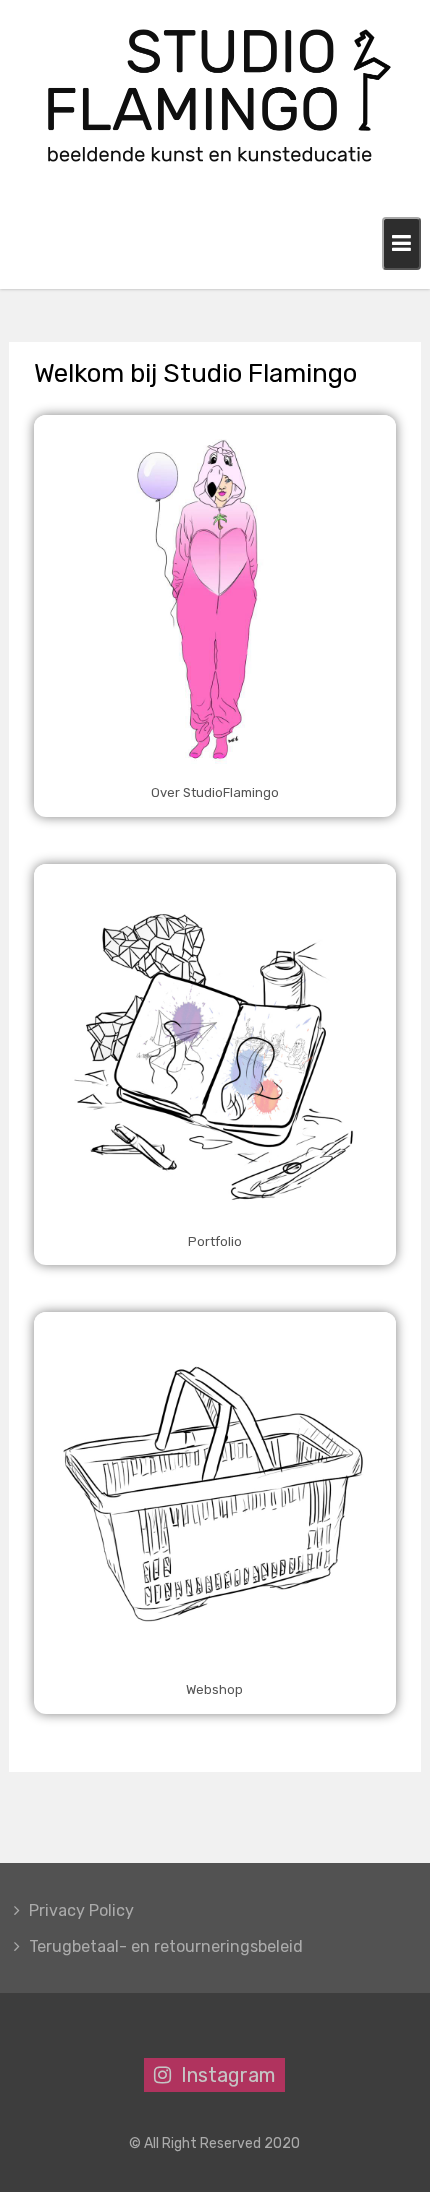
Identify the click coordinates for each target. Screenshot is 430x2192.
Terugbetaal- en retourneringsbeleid (166, 1946)
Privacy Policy (81, 1910)
